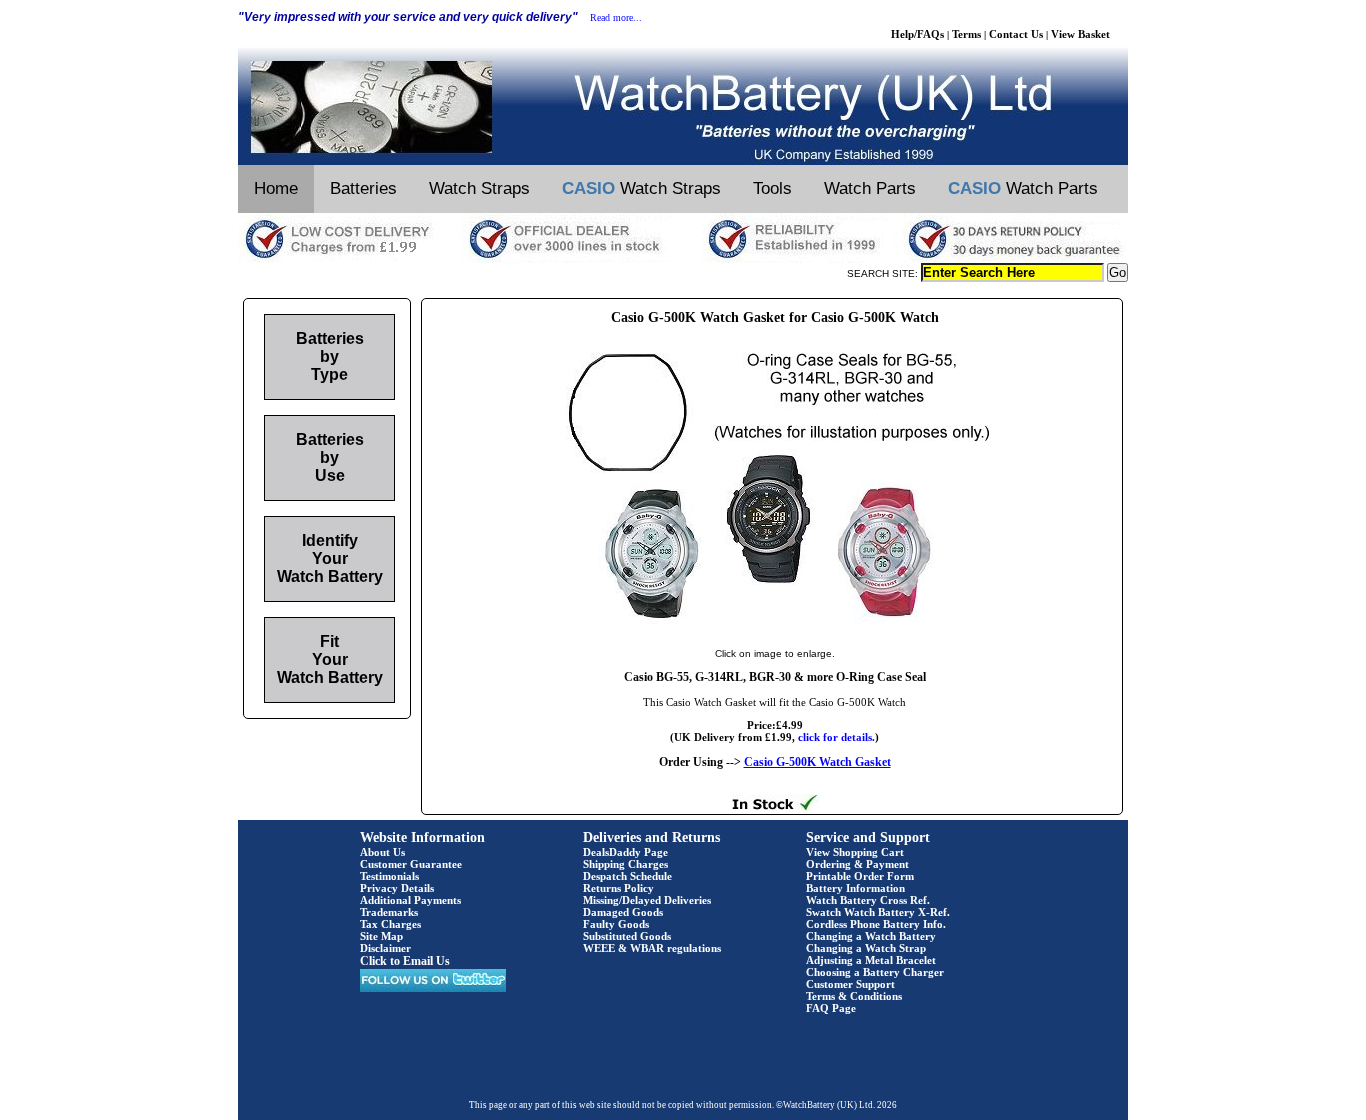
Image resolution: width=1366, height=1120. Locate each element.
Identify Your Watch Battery (330, 558)
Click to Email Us (405, 961)
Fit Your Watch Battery (330, 659)
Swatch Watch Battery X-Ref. (878, 912)
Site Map (381, 936)
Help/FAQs (917, 34)
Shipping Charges (625, 864)
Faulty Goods (616, 924)
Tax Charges (390, 924)
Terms (966, 34)
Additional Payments (410, 900)
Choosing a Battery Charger (875, 972)
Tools (772, 188)
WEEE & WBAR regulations (652, 948)
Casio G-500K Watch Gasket (817, 762)
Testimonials (389, 876)
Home (276, 188)
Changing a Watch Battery (871, 936)
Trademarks (389, 912)
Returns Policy (618, 888)
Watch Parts (870, 188)
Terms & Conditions (854, 996)
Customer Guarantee (411, 864)
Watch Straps (479, 188)
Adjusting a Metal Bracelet (871, 960)
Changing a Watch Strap (866, 948)
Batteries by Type (330, 356)
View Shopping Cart (855, 852)
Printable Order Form (860, 876)
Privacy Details (397, 888)
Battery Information (855, 888)
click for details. (836, 737)
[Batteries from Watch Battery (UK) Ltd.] (683, 161)
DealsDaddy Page (625, 852)
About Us (382, 852)
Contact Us (1016, 34)
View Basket (1080, 34)
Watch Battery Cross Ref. (868, 900)
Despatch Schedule (627, 876)
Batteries (363, 188)
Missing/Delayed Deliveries (647, 900)
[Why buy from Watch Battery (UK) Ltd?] (683, 259)
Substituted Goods (627, 936)
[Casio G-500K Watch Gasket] (775, 633)
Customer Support (850, 984)
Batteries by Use (330, 457)
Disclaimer (385, 948)
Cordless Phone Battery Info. (876, 924)
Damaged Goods (623, 912)
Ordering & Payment (857, 864)
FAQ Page (831, 1008)
